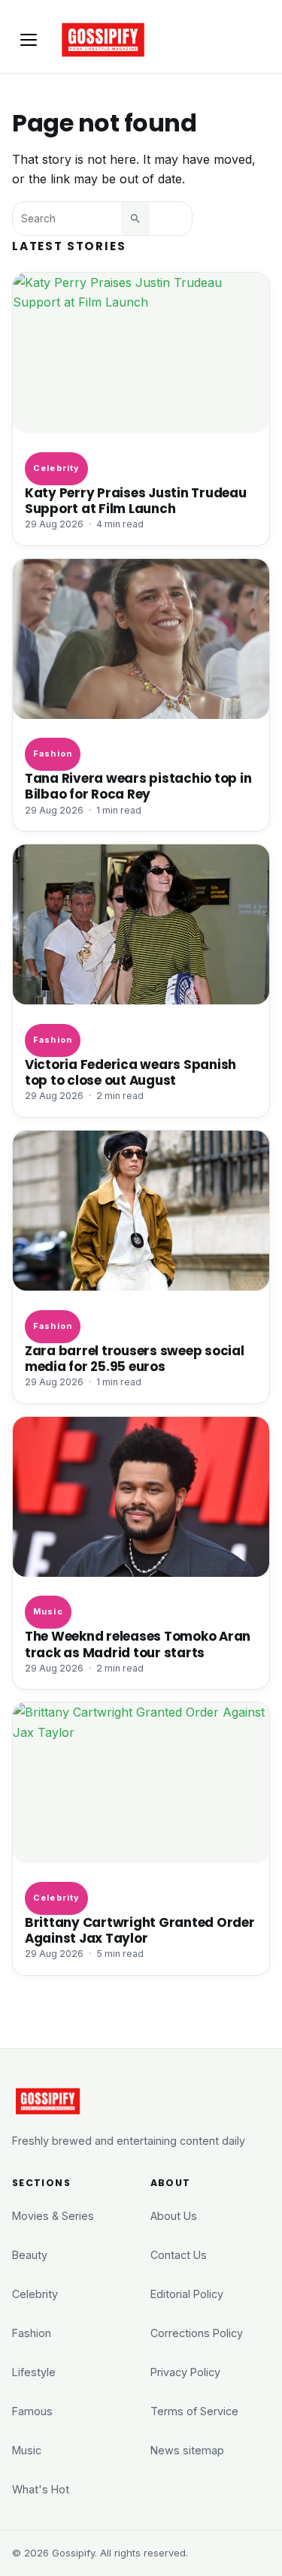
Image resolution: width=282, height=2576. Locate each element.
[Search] (135, 219)
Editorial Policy (187, 2294)
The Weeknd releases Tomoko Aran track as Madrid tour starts (138, 1644)
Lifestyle (34, 2372)
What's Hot (41, 2489)
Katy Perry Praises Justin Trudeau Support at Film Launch (136, 501)
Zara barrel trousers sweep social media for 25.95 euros (135, 1359)
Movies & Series (53, 2216)
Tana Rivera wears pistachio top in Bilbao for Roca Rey (138, 787)
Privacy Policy (185, 2372)
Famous (32, 2411)
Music (48, 1611)
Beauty (30, 2255)
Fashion (53, 753)
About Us (174, 2216)
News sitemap (187, 2450)
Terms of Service (194, 2411)
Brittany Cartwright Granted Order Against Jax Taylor (140, 1931)
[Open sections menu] (29, 40)
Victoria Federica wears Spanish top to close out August (130, 1073)
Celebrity (56, 468)
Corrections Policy (197, 2333)
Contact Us (179, 2255)
